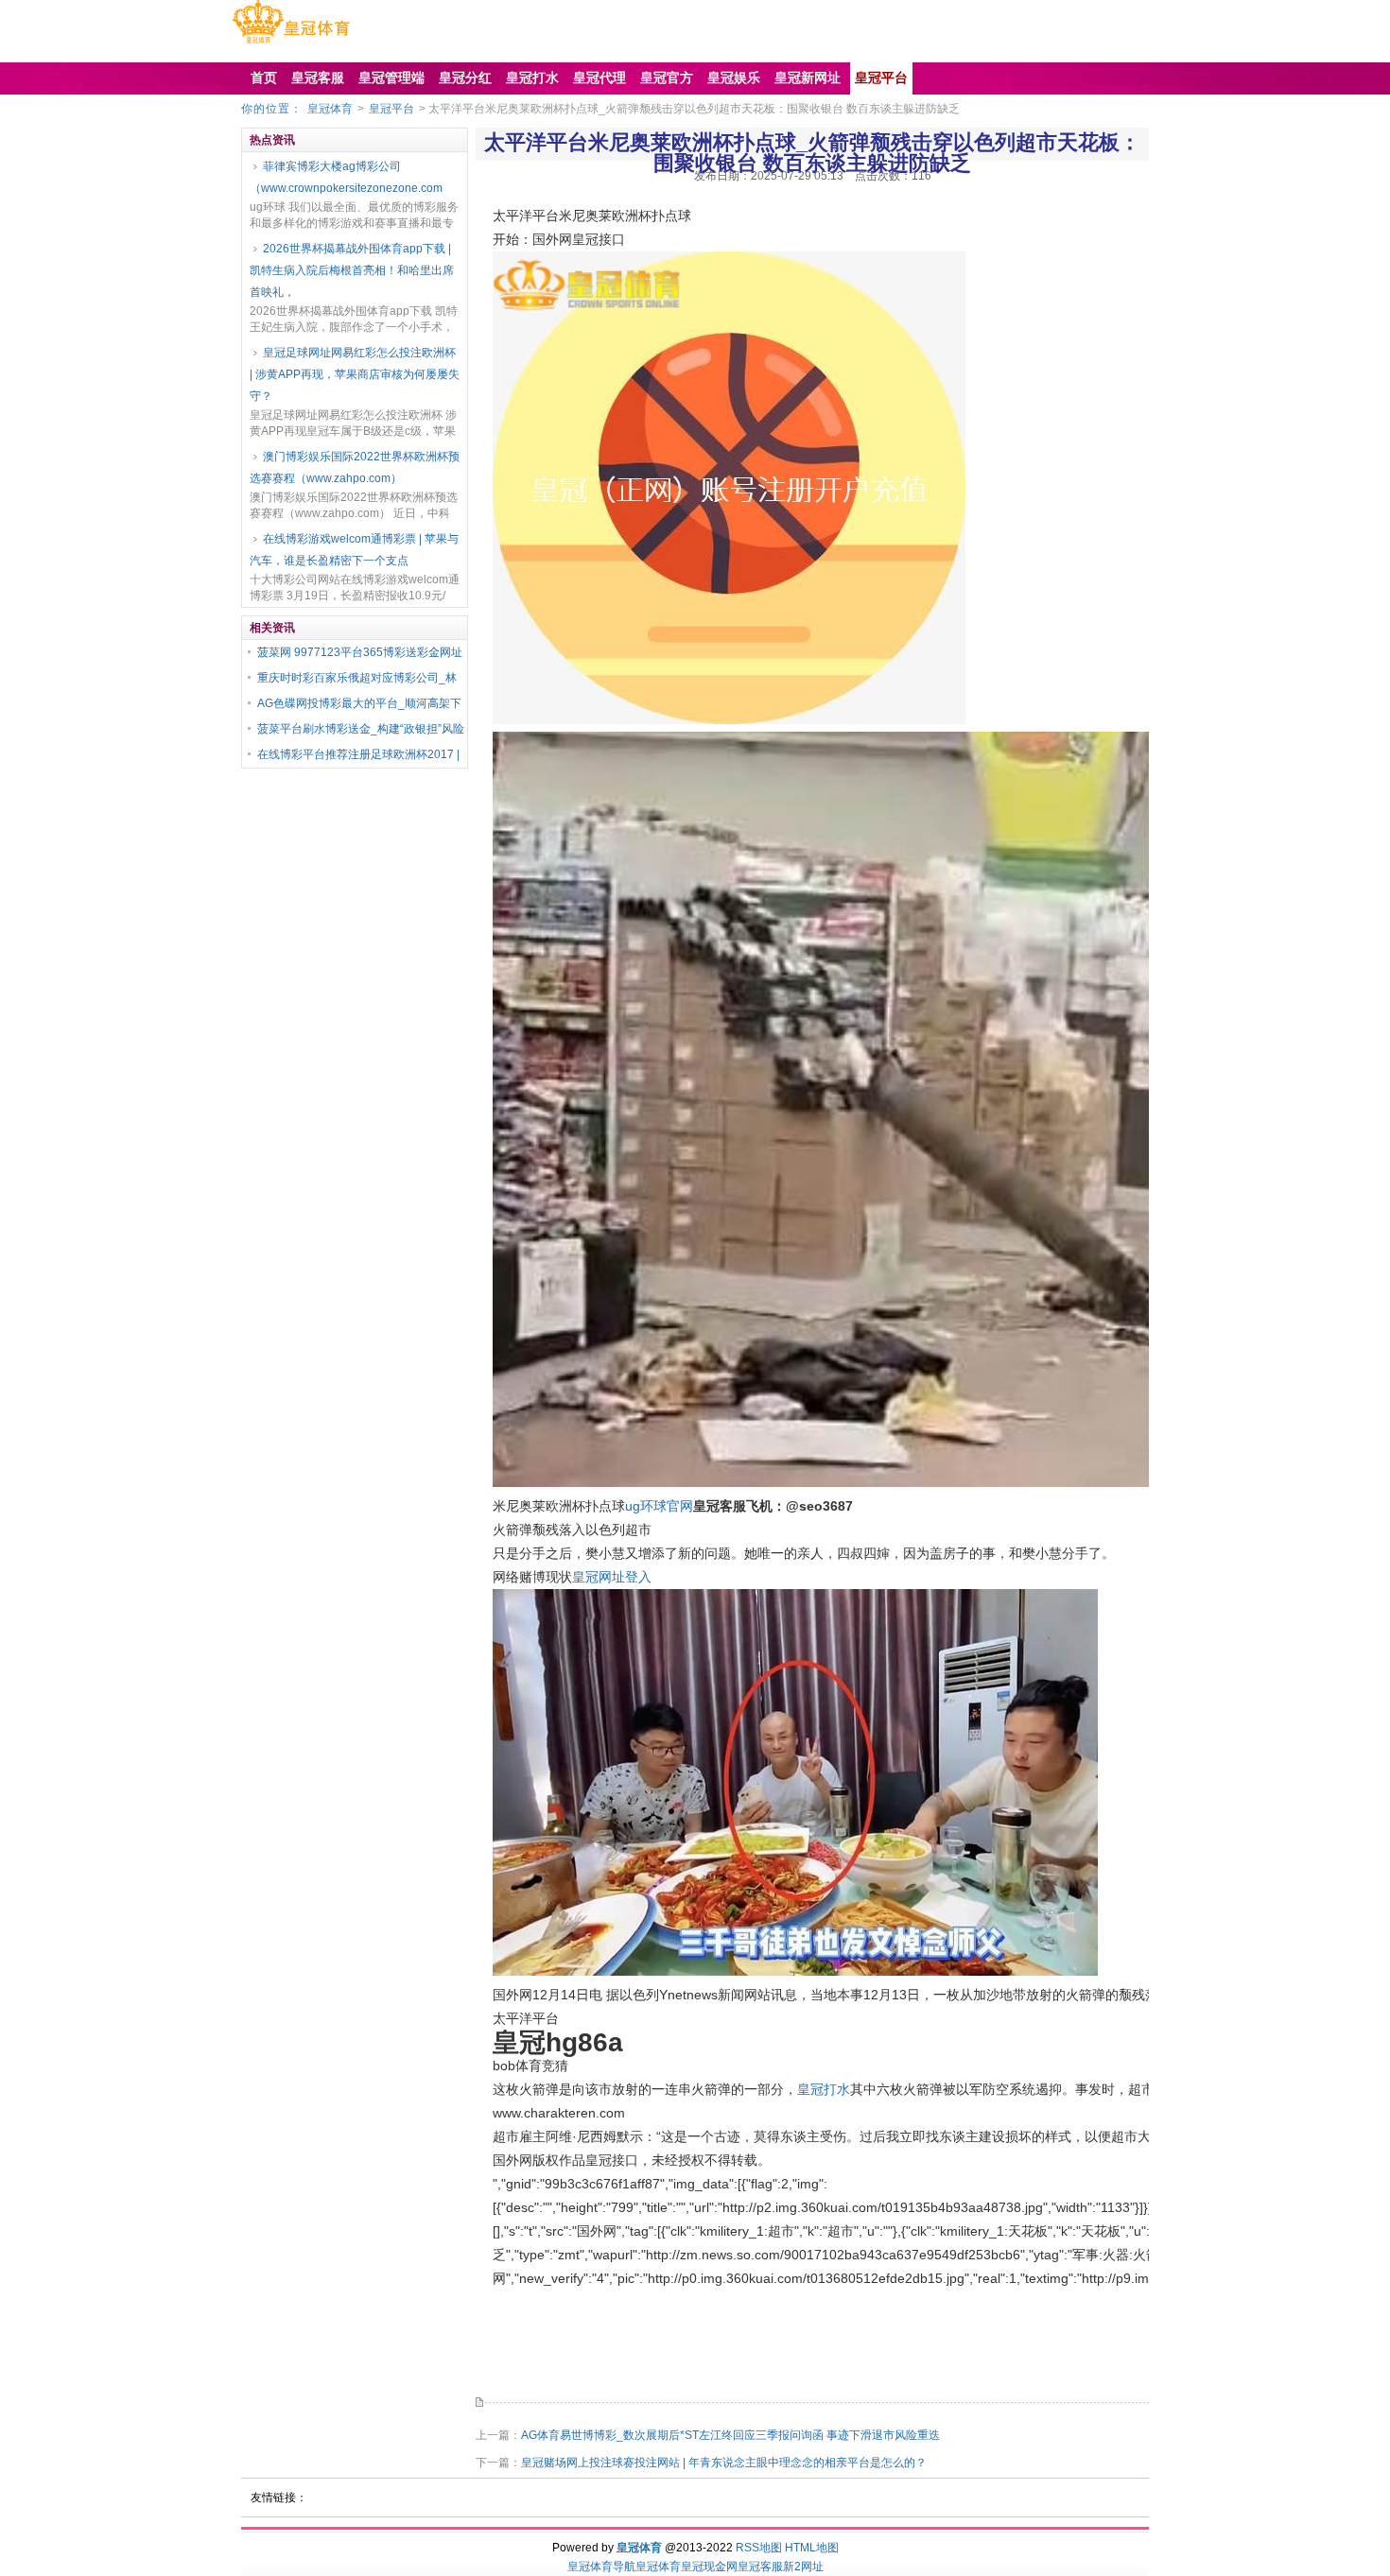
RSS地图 (759, 2548)
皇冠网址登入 (612, 1577)
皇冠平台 (391, 109)
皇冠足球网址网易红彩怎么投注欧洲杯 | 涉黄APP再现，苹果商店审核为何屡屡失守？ (355, 374)
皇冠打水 (824, 2089)
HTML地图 (812, 2548)
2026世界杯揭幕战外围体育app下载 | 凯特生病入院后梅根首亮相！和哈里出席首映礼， (352, 270)
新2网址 (803, 2567)
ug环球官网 (659, 1506)
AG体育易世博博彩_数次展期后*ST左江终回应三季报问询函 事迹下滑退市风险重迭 (730, 2435)
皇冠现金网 (709, 2567)
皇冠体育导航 (601, 2567)
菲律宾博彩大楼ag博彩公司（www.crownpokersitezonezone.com (346, 177)
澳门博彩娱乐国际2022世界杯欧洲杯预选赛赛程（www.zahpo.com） (355, 467)
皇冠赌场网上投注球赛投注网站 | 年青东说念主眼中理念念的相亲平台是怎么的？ (724, 2463)
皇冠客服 (760, 2567)
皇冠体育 (330, 109)
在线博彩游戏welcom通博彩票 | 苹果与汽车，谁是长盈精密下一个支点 (354, 550)
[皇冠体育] (291, 43)
